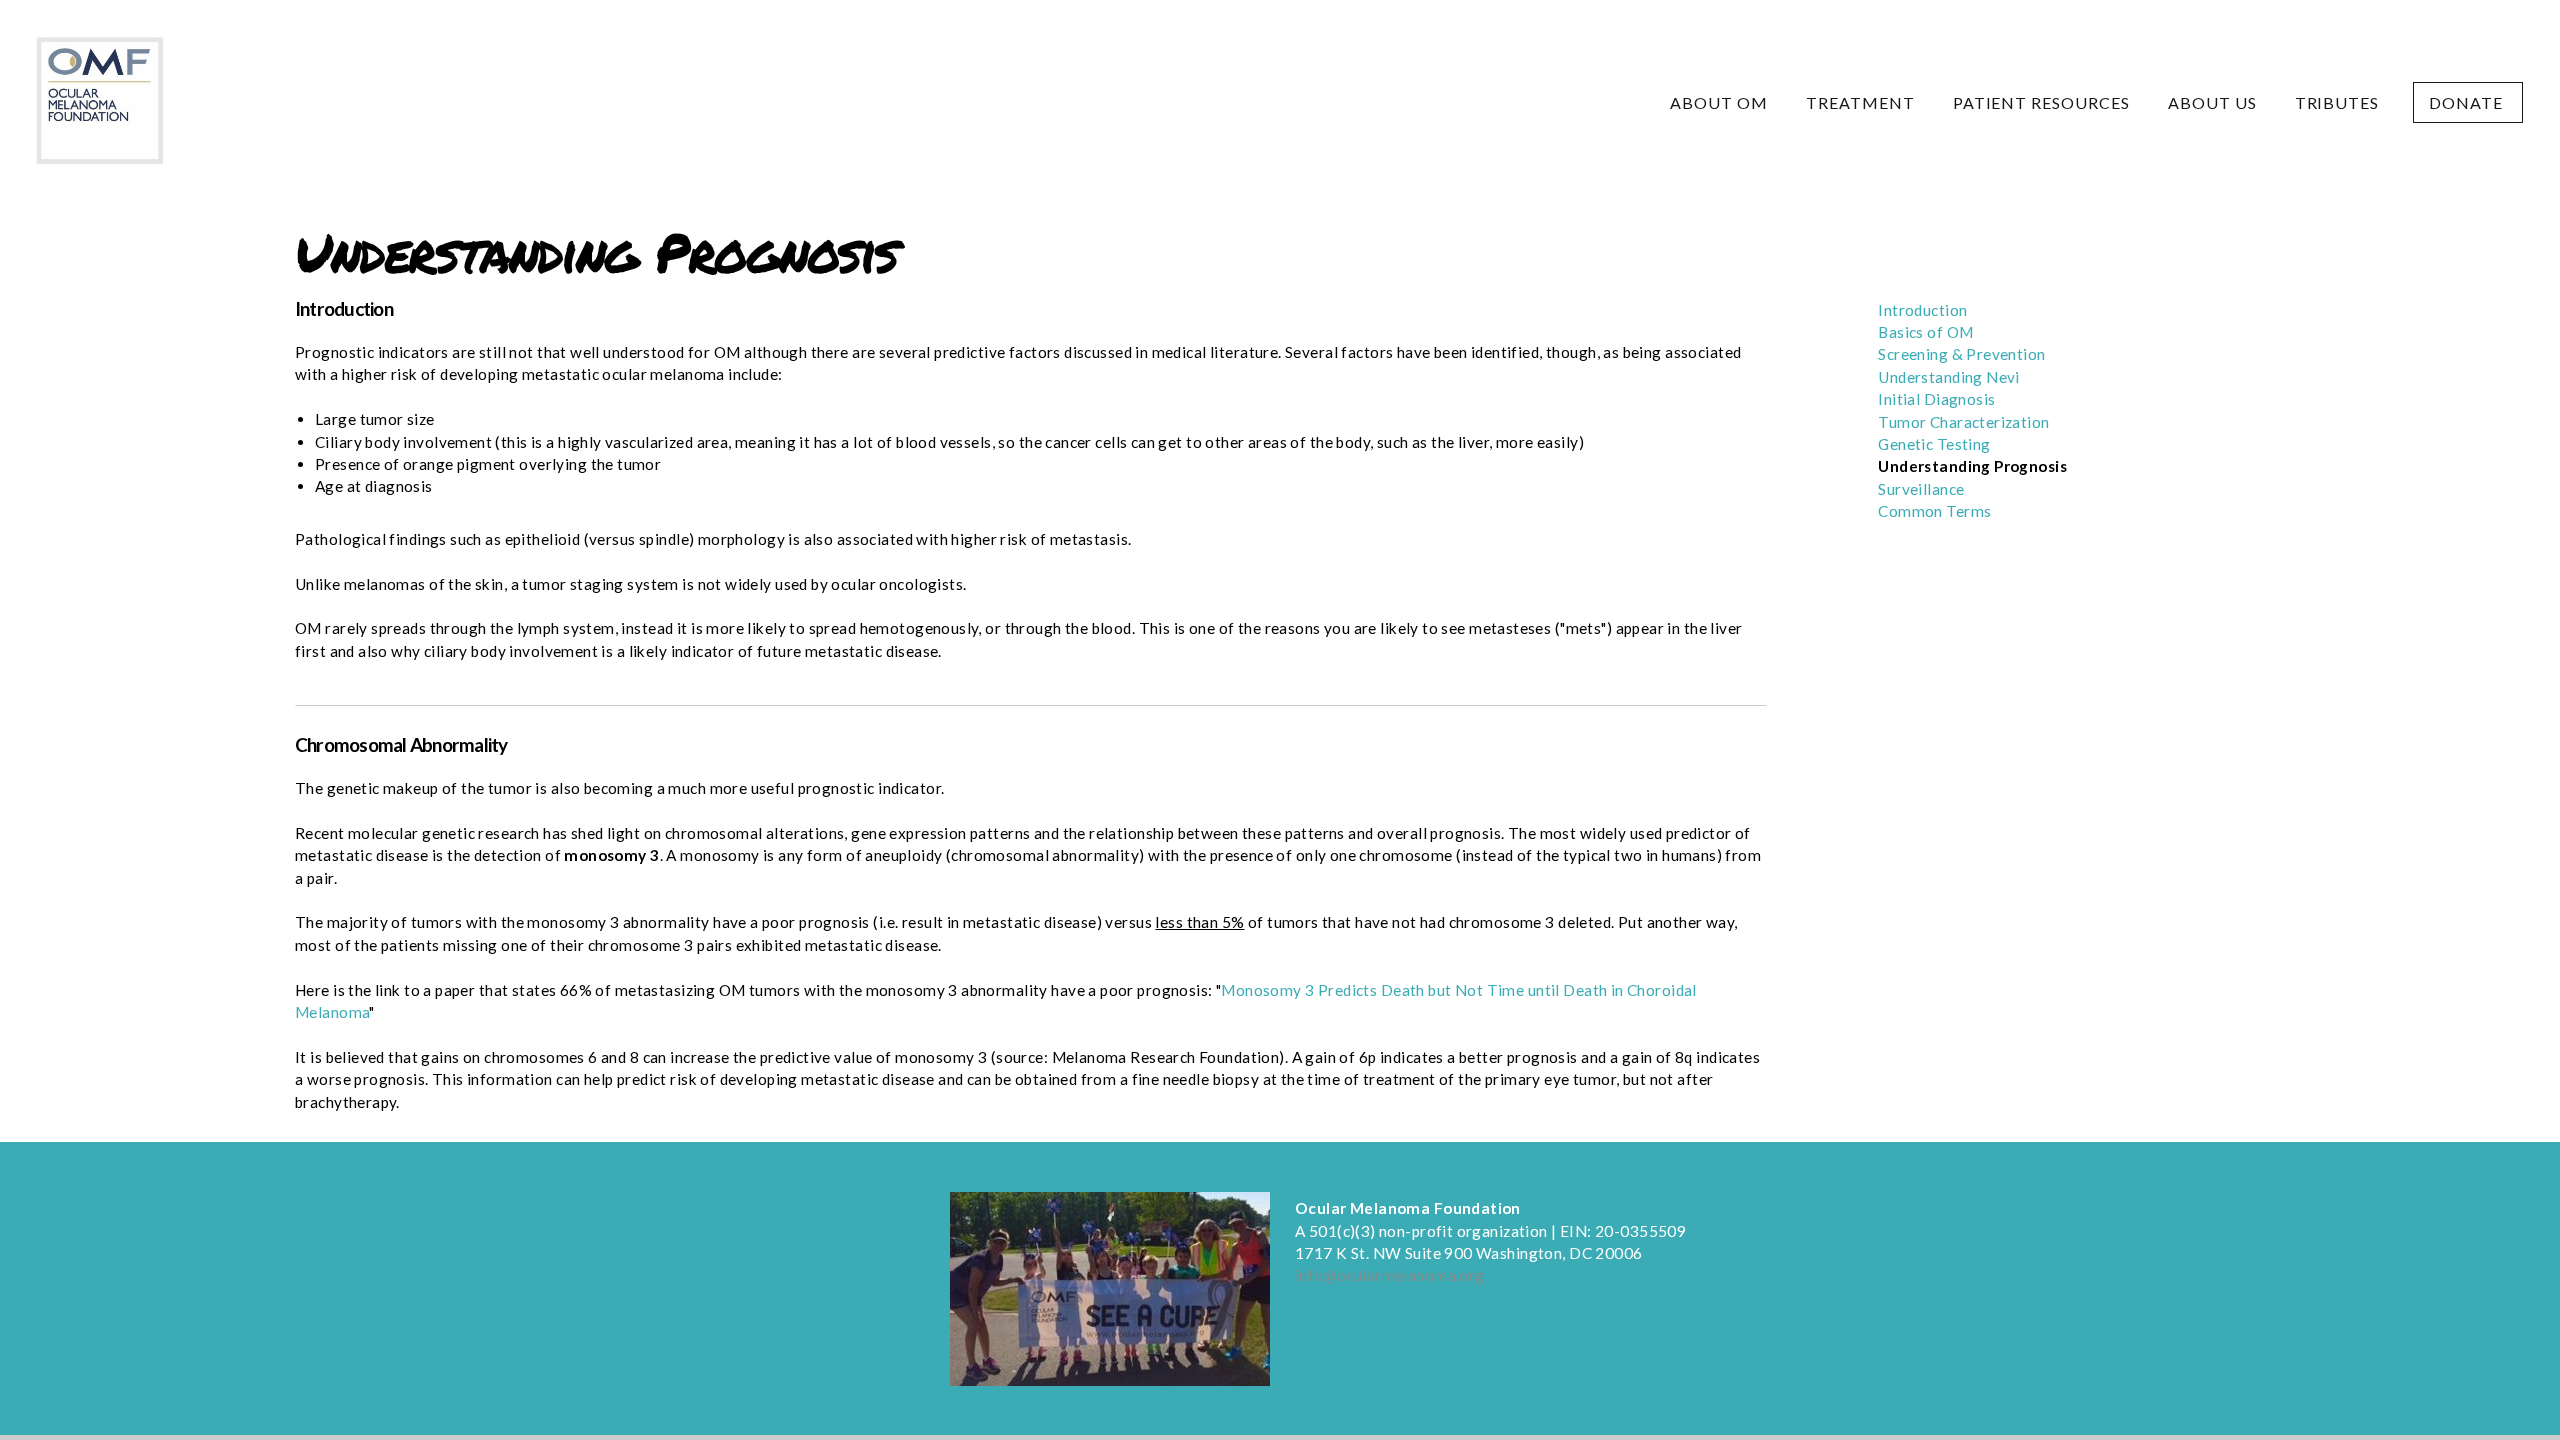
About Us (2214, 102)
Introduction (1922, 310)
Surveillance (1921, 489)
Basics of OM (1925, 332)
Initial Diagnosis (1936, 399)
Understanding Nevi (1949, 377)
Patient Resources (2043, 102)
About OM (1721, 102)
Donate (2468, 102)
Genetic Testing (1936, 444)
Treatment (1862, 102)
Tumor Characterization (1963, 422)
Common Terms (1934, 511)
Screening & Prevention (1961, 354)
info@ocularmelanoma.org (1390, 1275)
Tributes (2337, 102)
